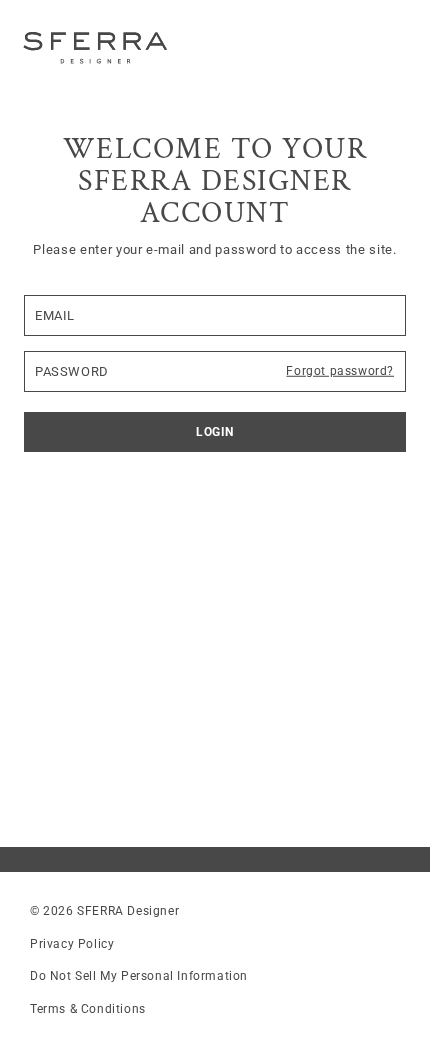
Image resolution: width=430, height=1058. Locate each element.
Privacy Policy (72, 944)
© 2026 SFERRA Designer (104, 911)
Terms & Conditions (88, 1009)
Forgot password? (340, 371)
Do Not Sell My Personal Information (139, 976)
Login (215, 432)
